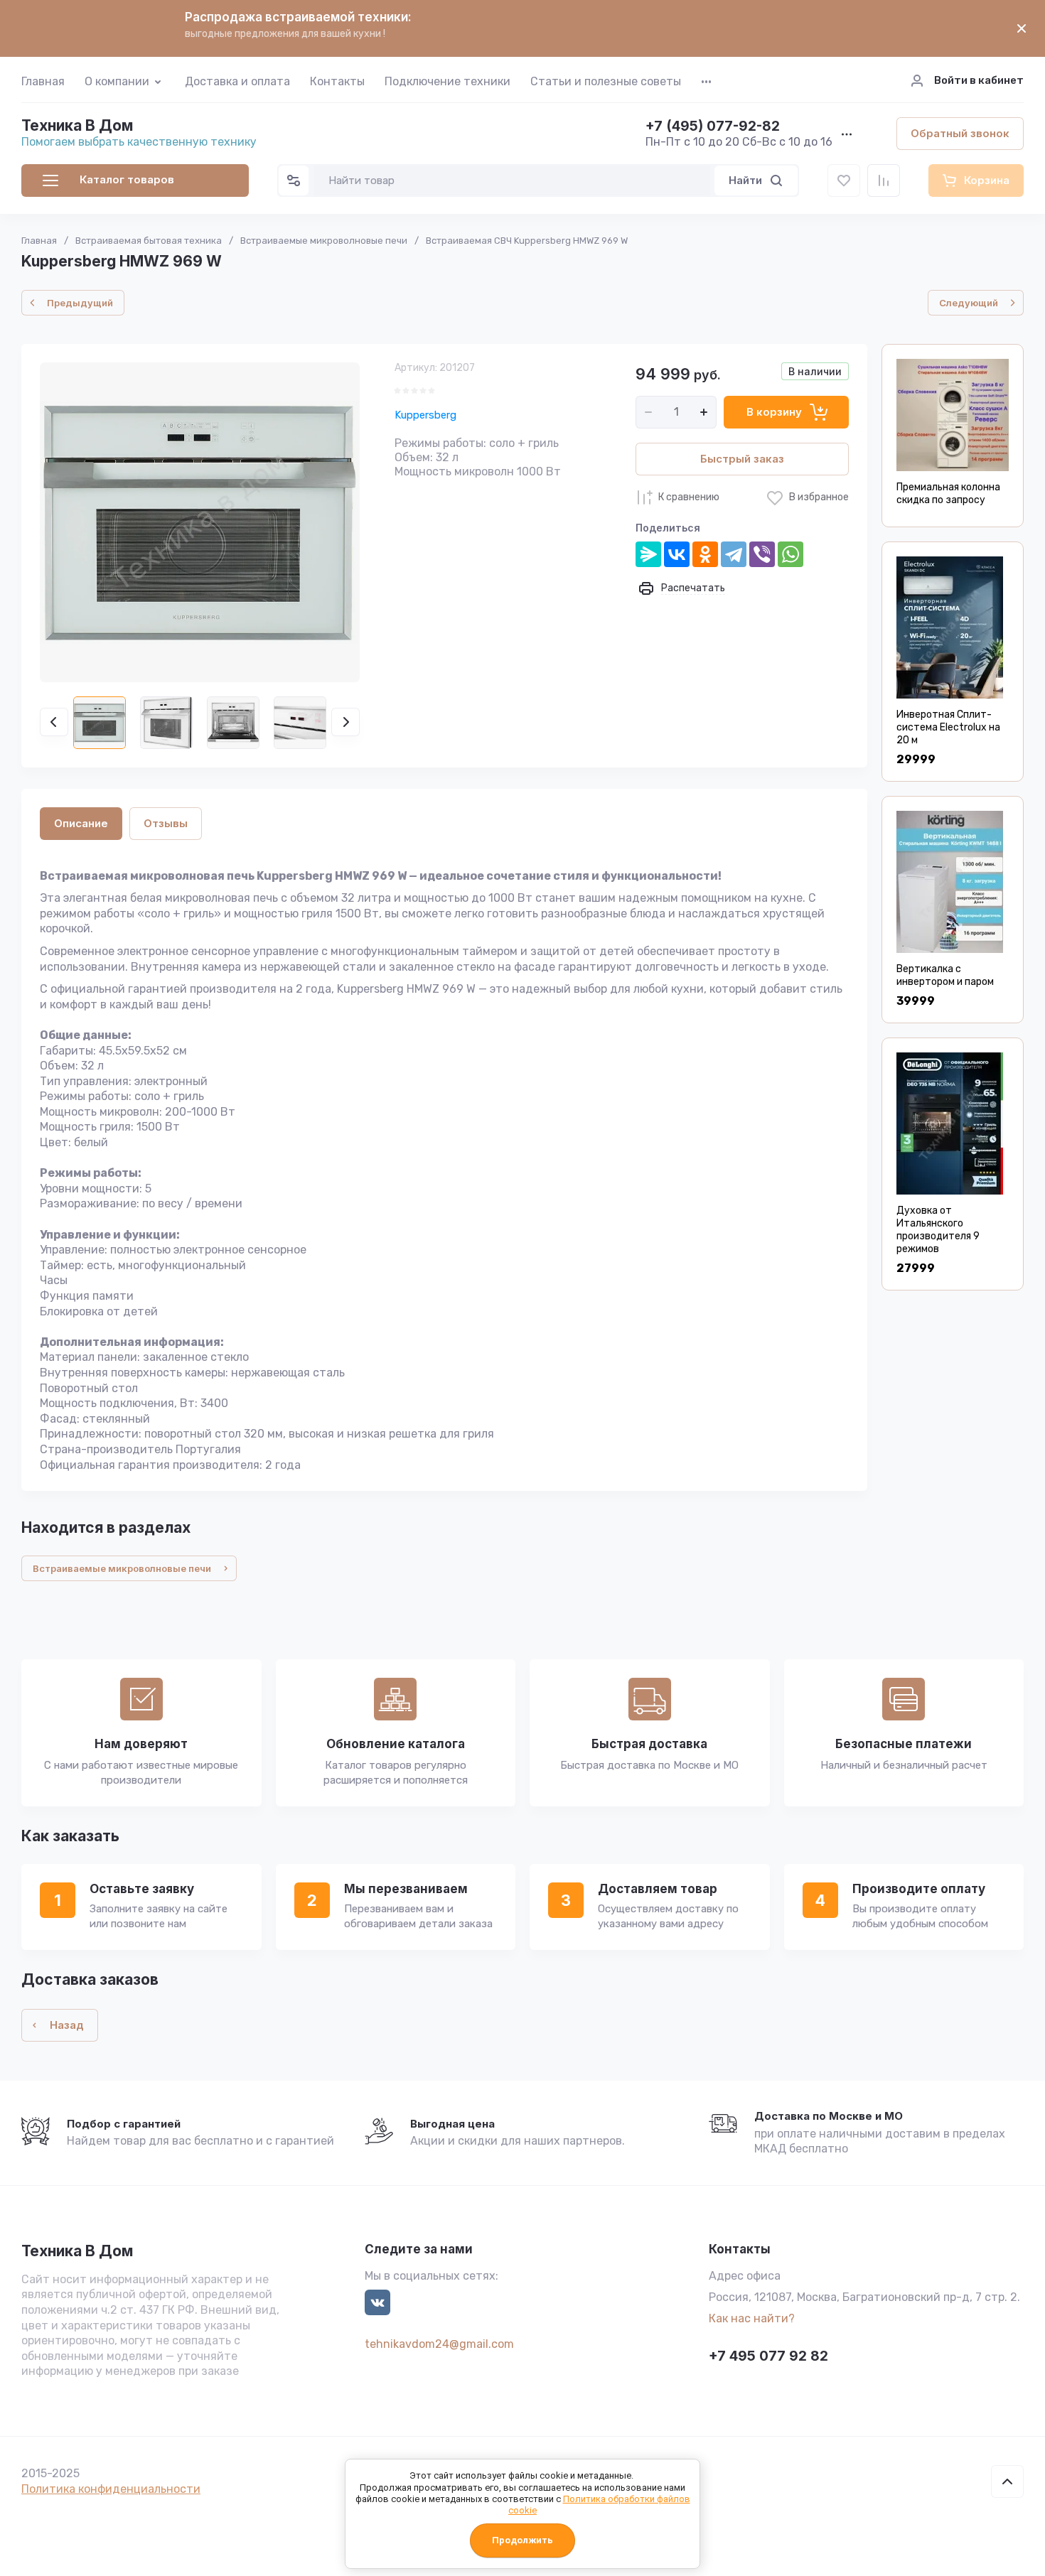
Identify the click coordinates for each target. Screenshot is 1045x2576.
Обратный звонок (960, 133)
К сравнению (689, 497)
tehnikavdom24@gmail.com (439, 2344)
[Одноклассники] (705, 554)
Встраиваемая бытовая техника (149, 241)
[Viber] (762, 554)
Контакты (337, 81)
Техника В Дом (77, 125)
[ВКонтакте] (677, 554)
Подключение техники (448, 81)
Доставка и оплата (237, 81)
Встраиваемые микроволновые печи (324, 241)
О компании (117, 81)
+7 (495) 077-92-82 (713, 127)
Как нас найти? (752, 2318)
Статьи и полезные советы (606, 81)
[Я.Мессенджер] (648, 554)
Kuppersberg (425, 415)
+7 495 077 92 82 (768, 2356)
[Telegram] (734, 554)
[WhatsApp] (791, 554)
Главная (43, 81)
